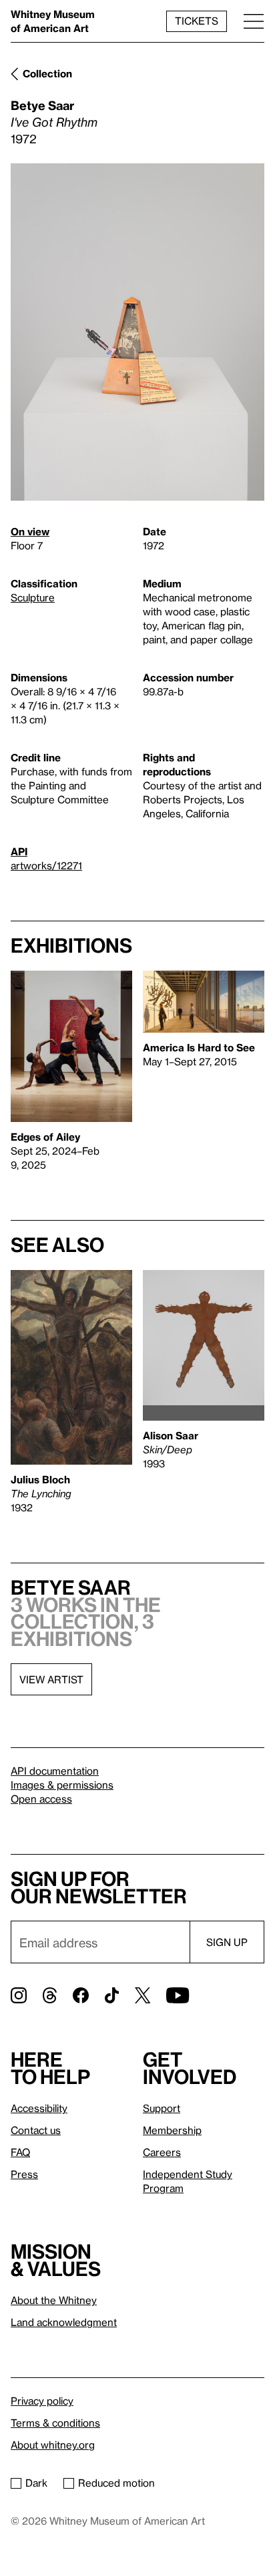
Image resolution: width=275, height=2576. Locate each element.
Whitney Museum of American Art (53, 21)
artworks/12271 (46, 865)
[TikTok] (112, 1995)
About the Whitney (54, 2300)
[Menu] (254, 21)
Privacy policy (42, 2401)
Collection (47, 73)
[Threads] (50, 1995)
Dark (36, 2483)
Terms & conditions (55, 2423)
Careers (162, 2152)
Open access (41, 1799)
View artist (51, 1679)
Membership (172, 2130)
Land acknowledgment (64, 2322)
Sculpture (33, 597)
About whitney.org (53, 2445)
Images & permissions (62, 1785)
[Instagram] (19, 1995)
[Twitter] (143, 1995)
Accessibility (39, 2108)
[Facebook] (81, 1995)
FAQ (20, 2152)
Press (24, 2174)
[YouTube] (178, 1995)
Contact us (36, 2130)
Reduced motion (116, 2483)
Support (162, 2108)
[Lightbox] (137, 332)
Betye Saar (42, 105)
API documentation (55, 1771)
